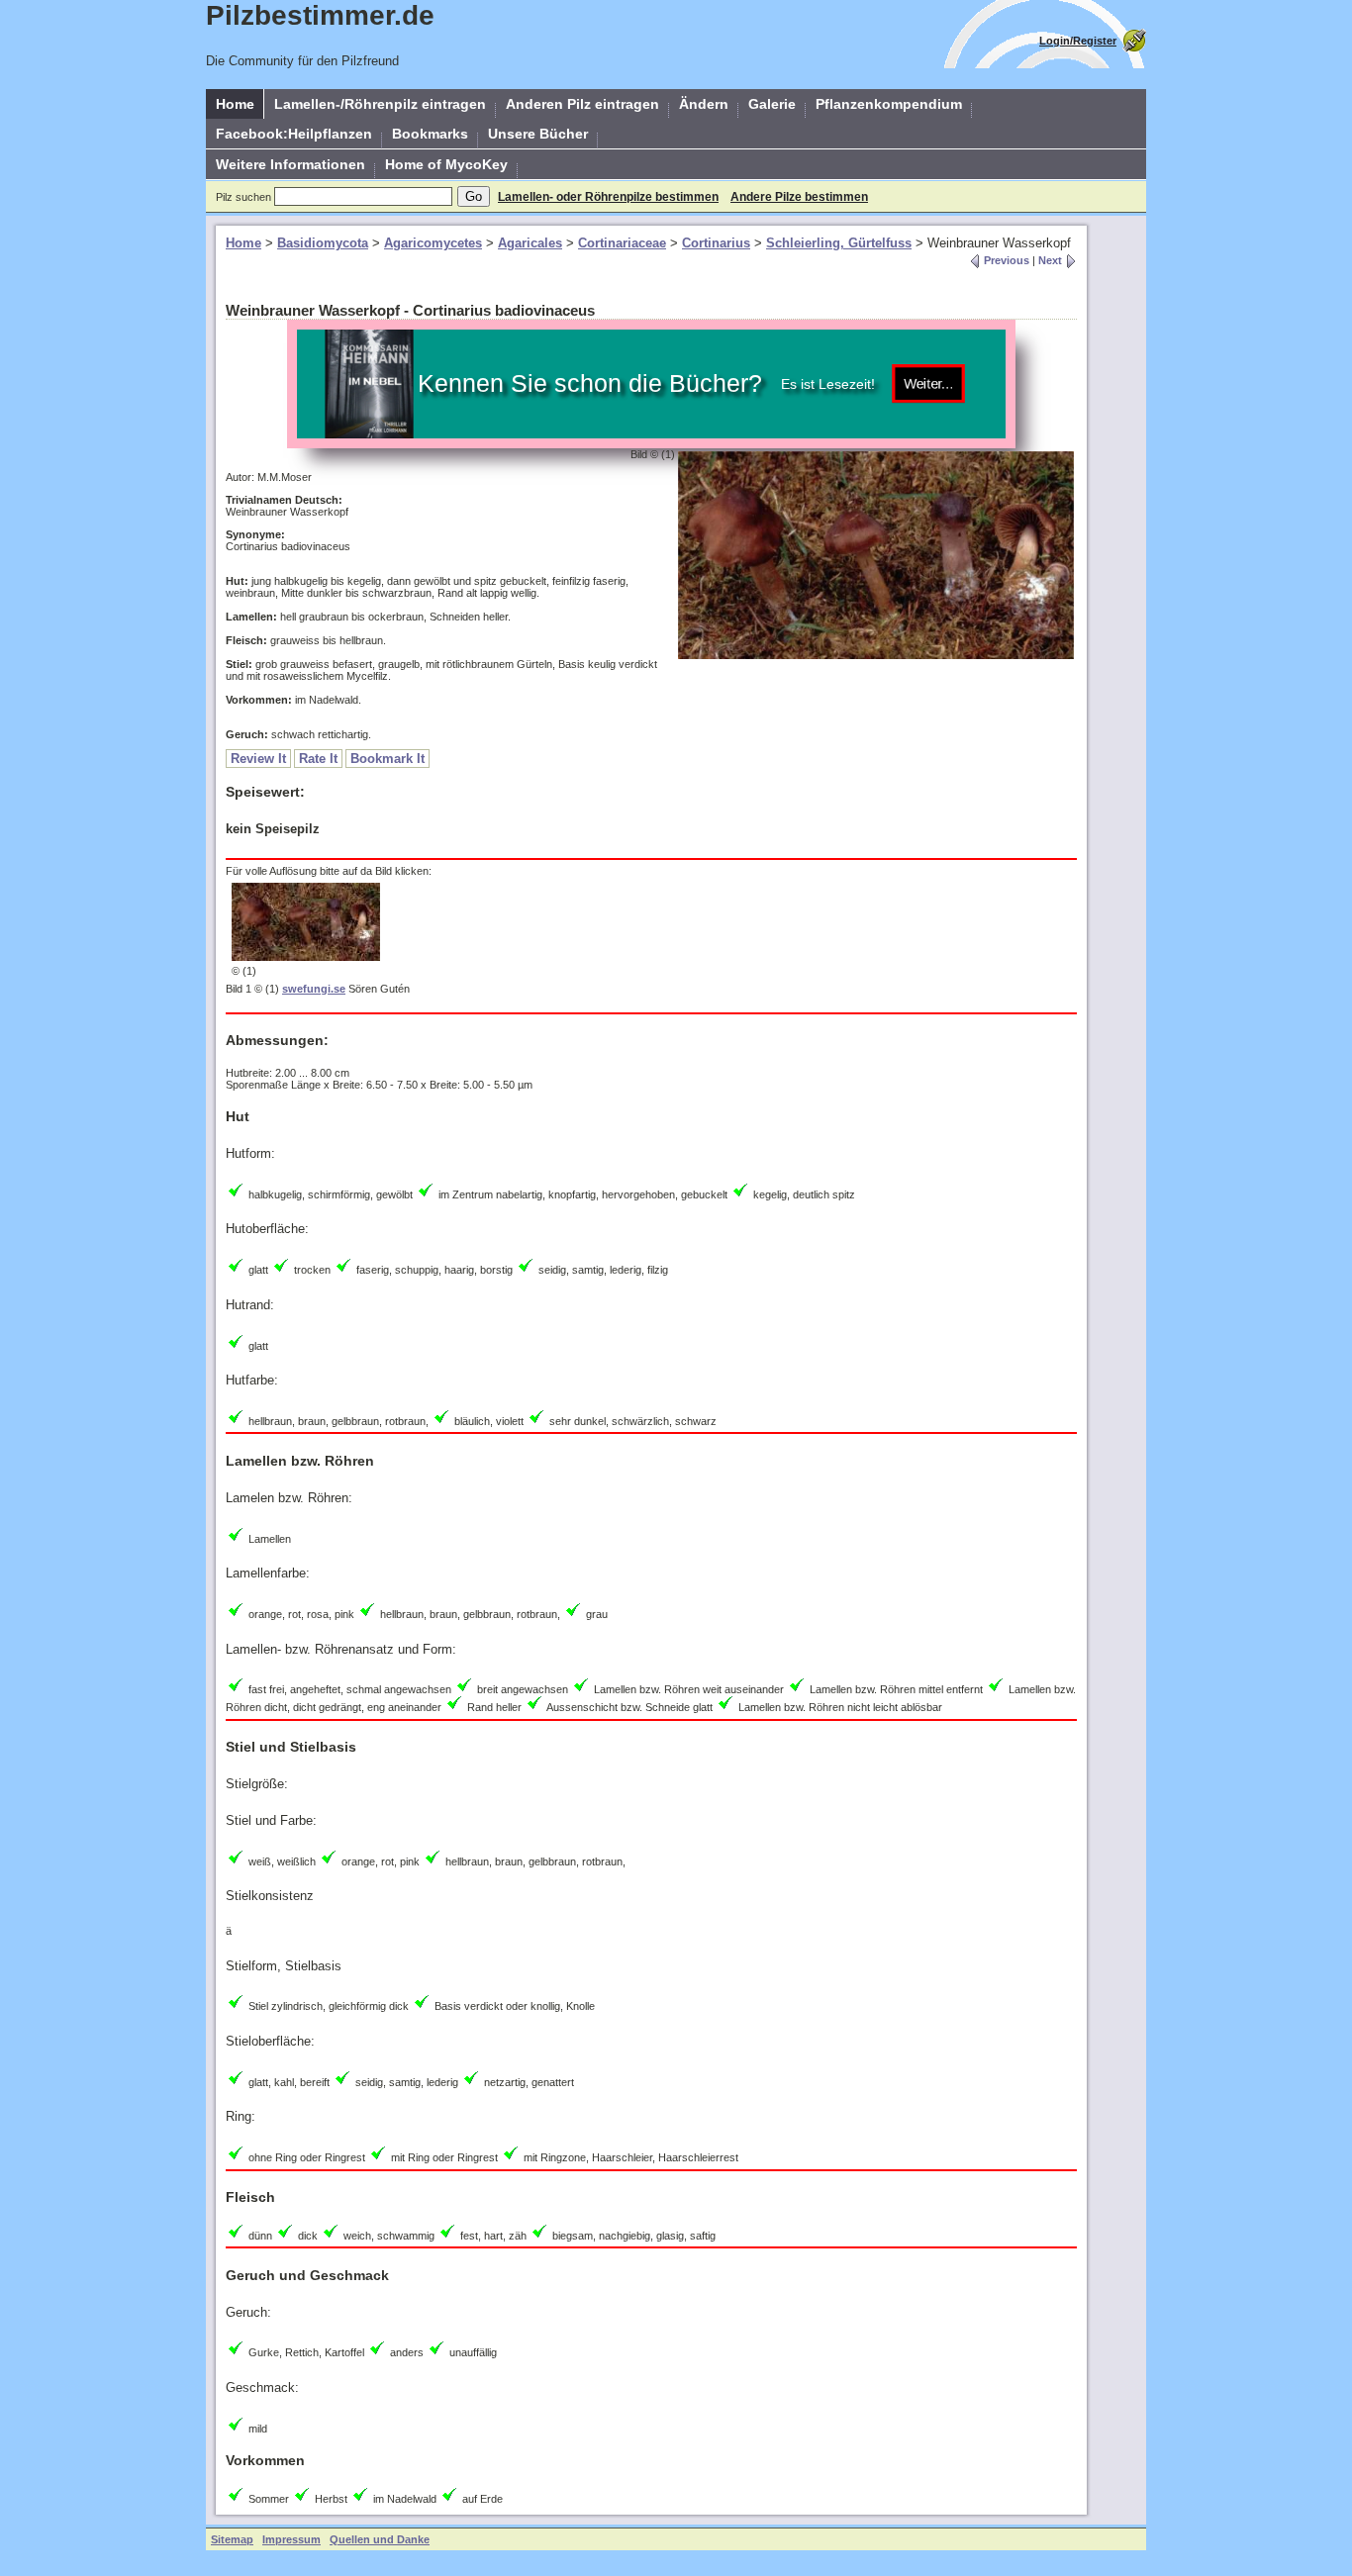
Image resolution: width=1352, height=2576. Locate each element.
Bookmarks (430, 134)
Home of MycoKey (446, 164)
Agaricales (530, 243)
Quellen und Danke (380, 2539)
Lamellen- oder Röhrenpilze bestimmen (608, 197)
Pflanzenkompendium (889, 104)
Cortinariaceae (622, 243)
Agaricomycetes (433, 243)
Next (1052, 260)
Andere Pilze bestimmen (799, 197)
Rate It (318, 759)
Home (235, 104)
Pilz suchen (243, 197)
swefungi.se (314, 989)
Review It (258, 759)
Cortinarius (716, 243)
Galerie (772, 104)
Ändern (704, 104)
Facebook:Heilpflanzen (294, 134)
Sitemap (232, 2539)
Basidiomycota (323, 243)
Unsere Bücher (538, 134)
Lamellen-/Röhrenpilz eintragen (380, 104)
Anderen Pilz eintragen (582, 104)
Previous (1005, 260)
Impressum (291, 2539)
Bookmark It (387, 759)
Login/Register (1078, 41)
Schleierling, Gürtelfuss (839, 243)
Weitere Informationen (290, 164)
